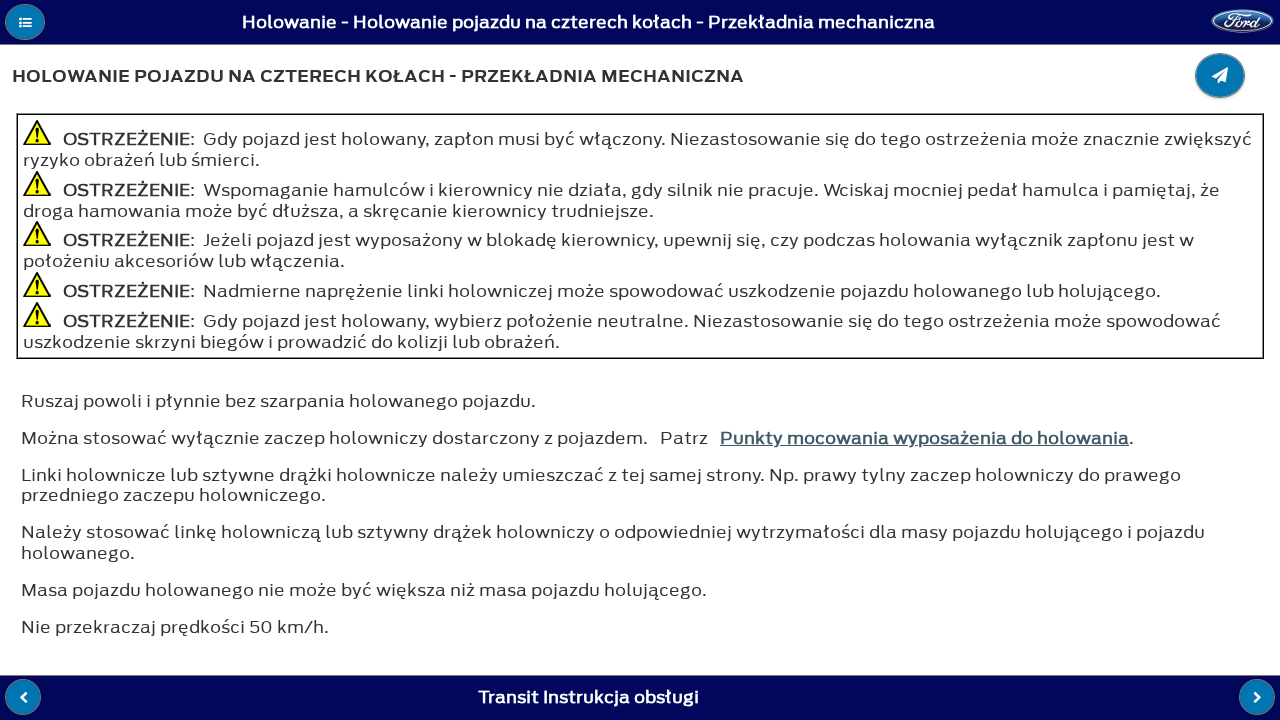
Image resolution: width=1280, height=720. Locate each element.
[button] (25, 22)
